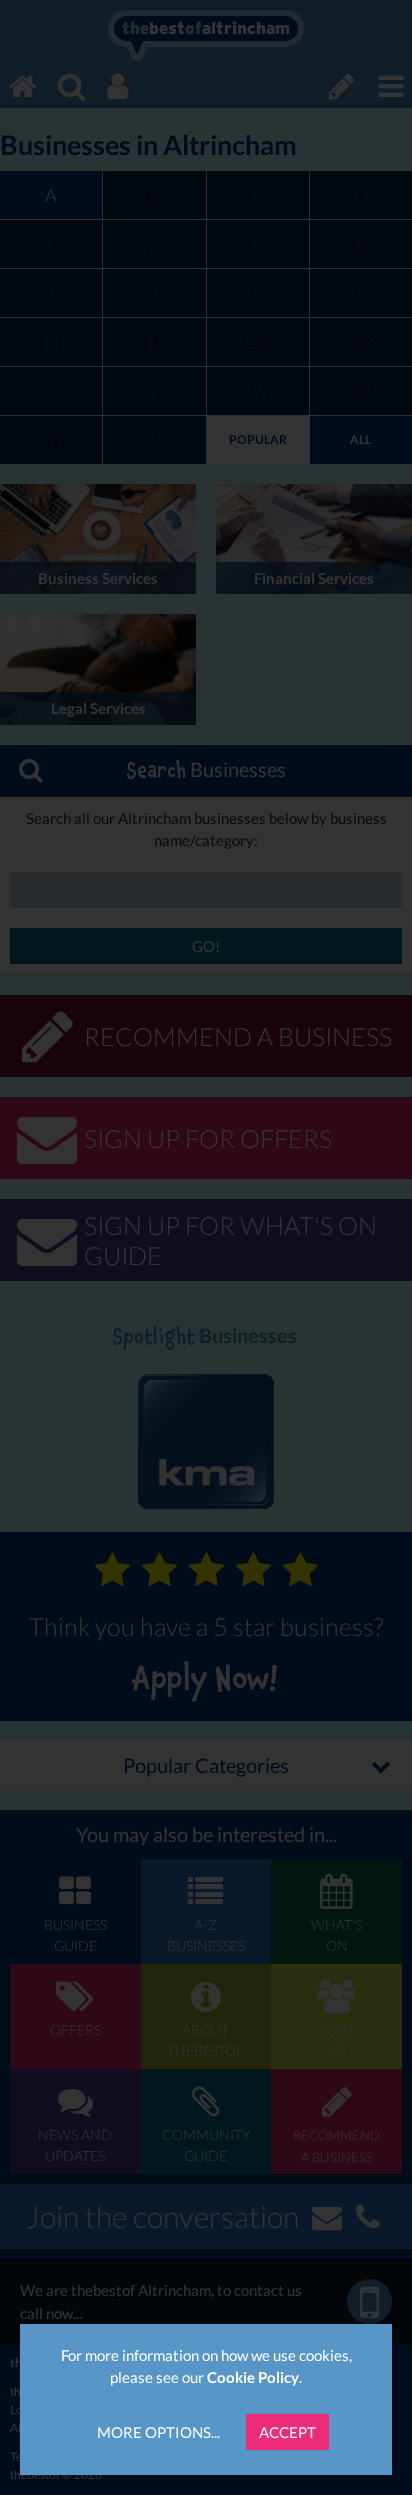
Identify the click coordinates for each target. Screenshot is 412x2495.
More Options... (158, 2432)
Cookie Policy (253, 2377)
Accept (287, 2432)
